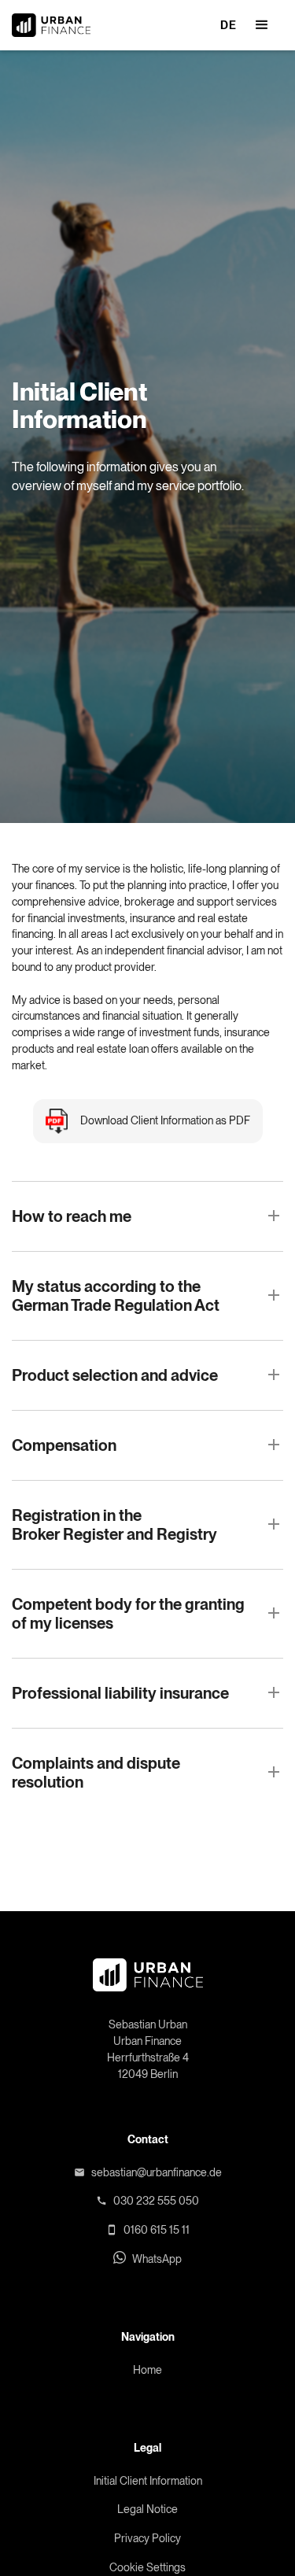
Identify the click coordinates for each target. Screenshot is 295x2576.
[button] (262, 25)
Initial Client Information (148, 2481)
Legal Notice (147, 2509)
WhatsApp (157, 2259)
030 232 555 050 (156, 2201)
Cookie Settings (147, 2567)
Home (147, 2370)
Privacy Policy (147, 2538)
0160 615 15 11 (157, 2230)
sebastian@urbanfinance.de (157, 2172)
